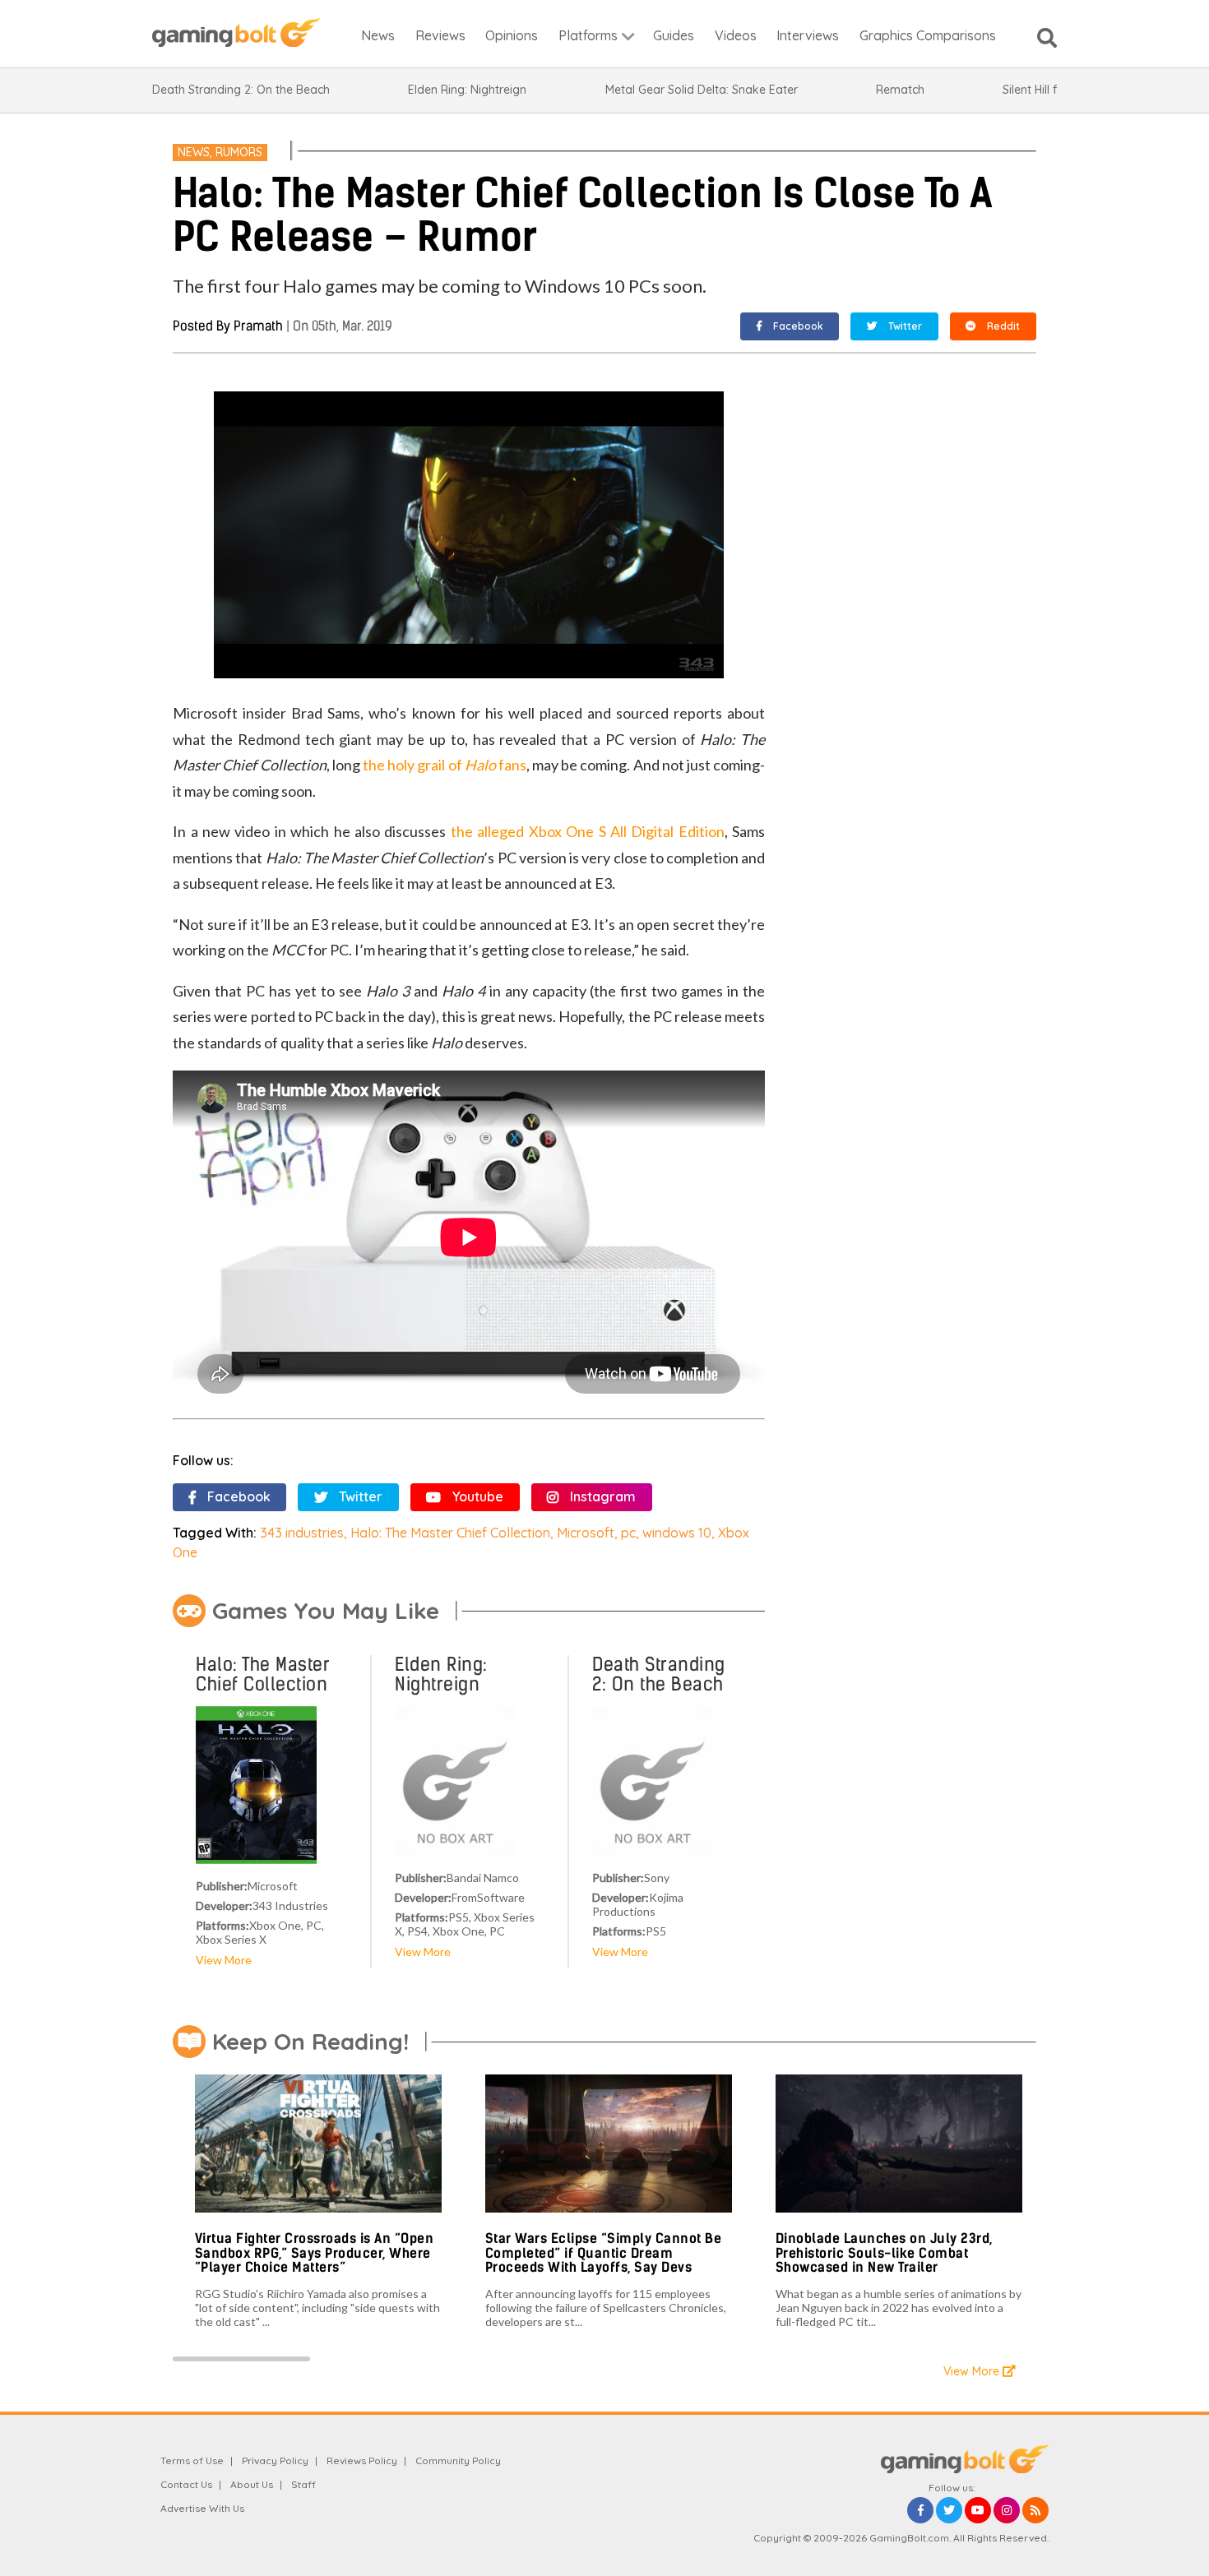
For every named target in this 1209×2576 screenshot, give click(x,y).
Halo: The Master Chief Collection (450, 1533)
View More (224, 1960)
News (194, 152)
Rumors (239, 152)
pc (628, 1533)
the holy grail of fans (445, 765)
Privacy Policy (275, 2460)
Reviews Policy (362, 2460)
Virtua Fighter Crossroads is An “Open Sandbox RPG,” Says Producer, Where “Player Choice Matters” (315, 2253)
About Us (252, 2484)
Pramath (258, 326)
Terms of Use (192, 2460)
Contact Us (186, 2484)
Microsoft (586, 1533)
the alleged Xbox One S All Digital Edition (588, 831)
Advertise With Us (202, 2508)
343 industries (302, 1533)
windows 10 (677, 1533)
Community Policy (458, 2460)
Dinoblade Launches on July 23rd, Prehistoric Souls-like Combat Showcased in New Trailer (884, 2253)
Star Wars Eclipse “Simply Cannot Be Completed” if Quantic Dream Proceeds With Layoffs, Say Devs (604, 2253)
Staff (303, 2484)
